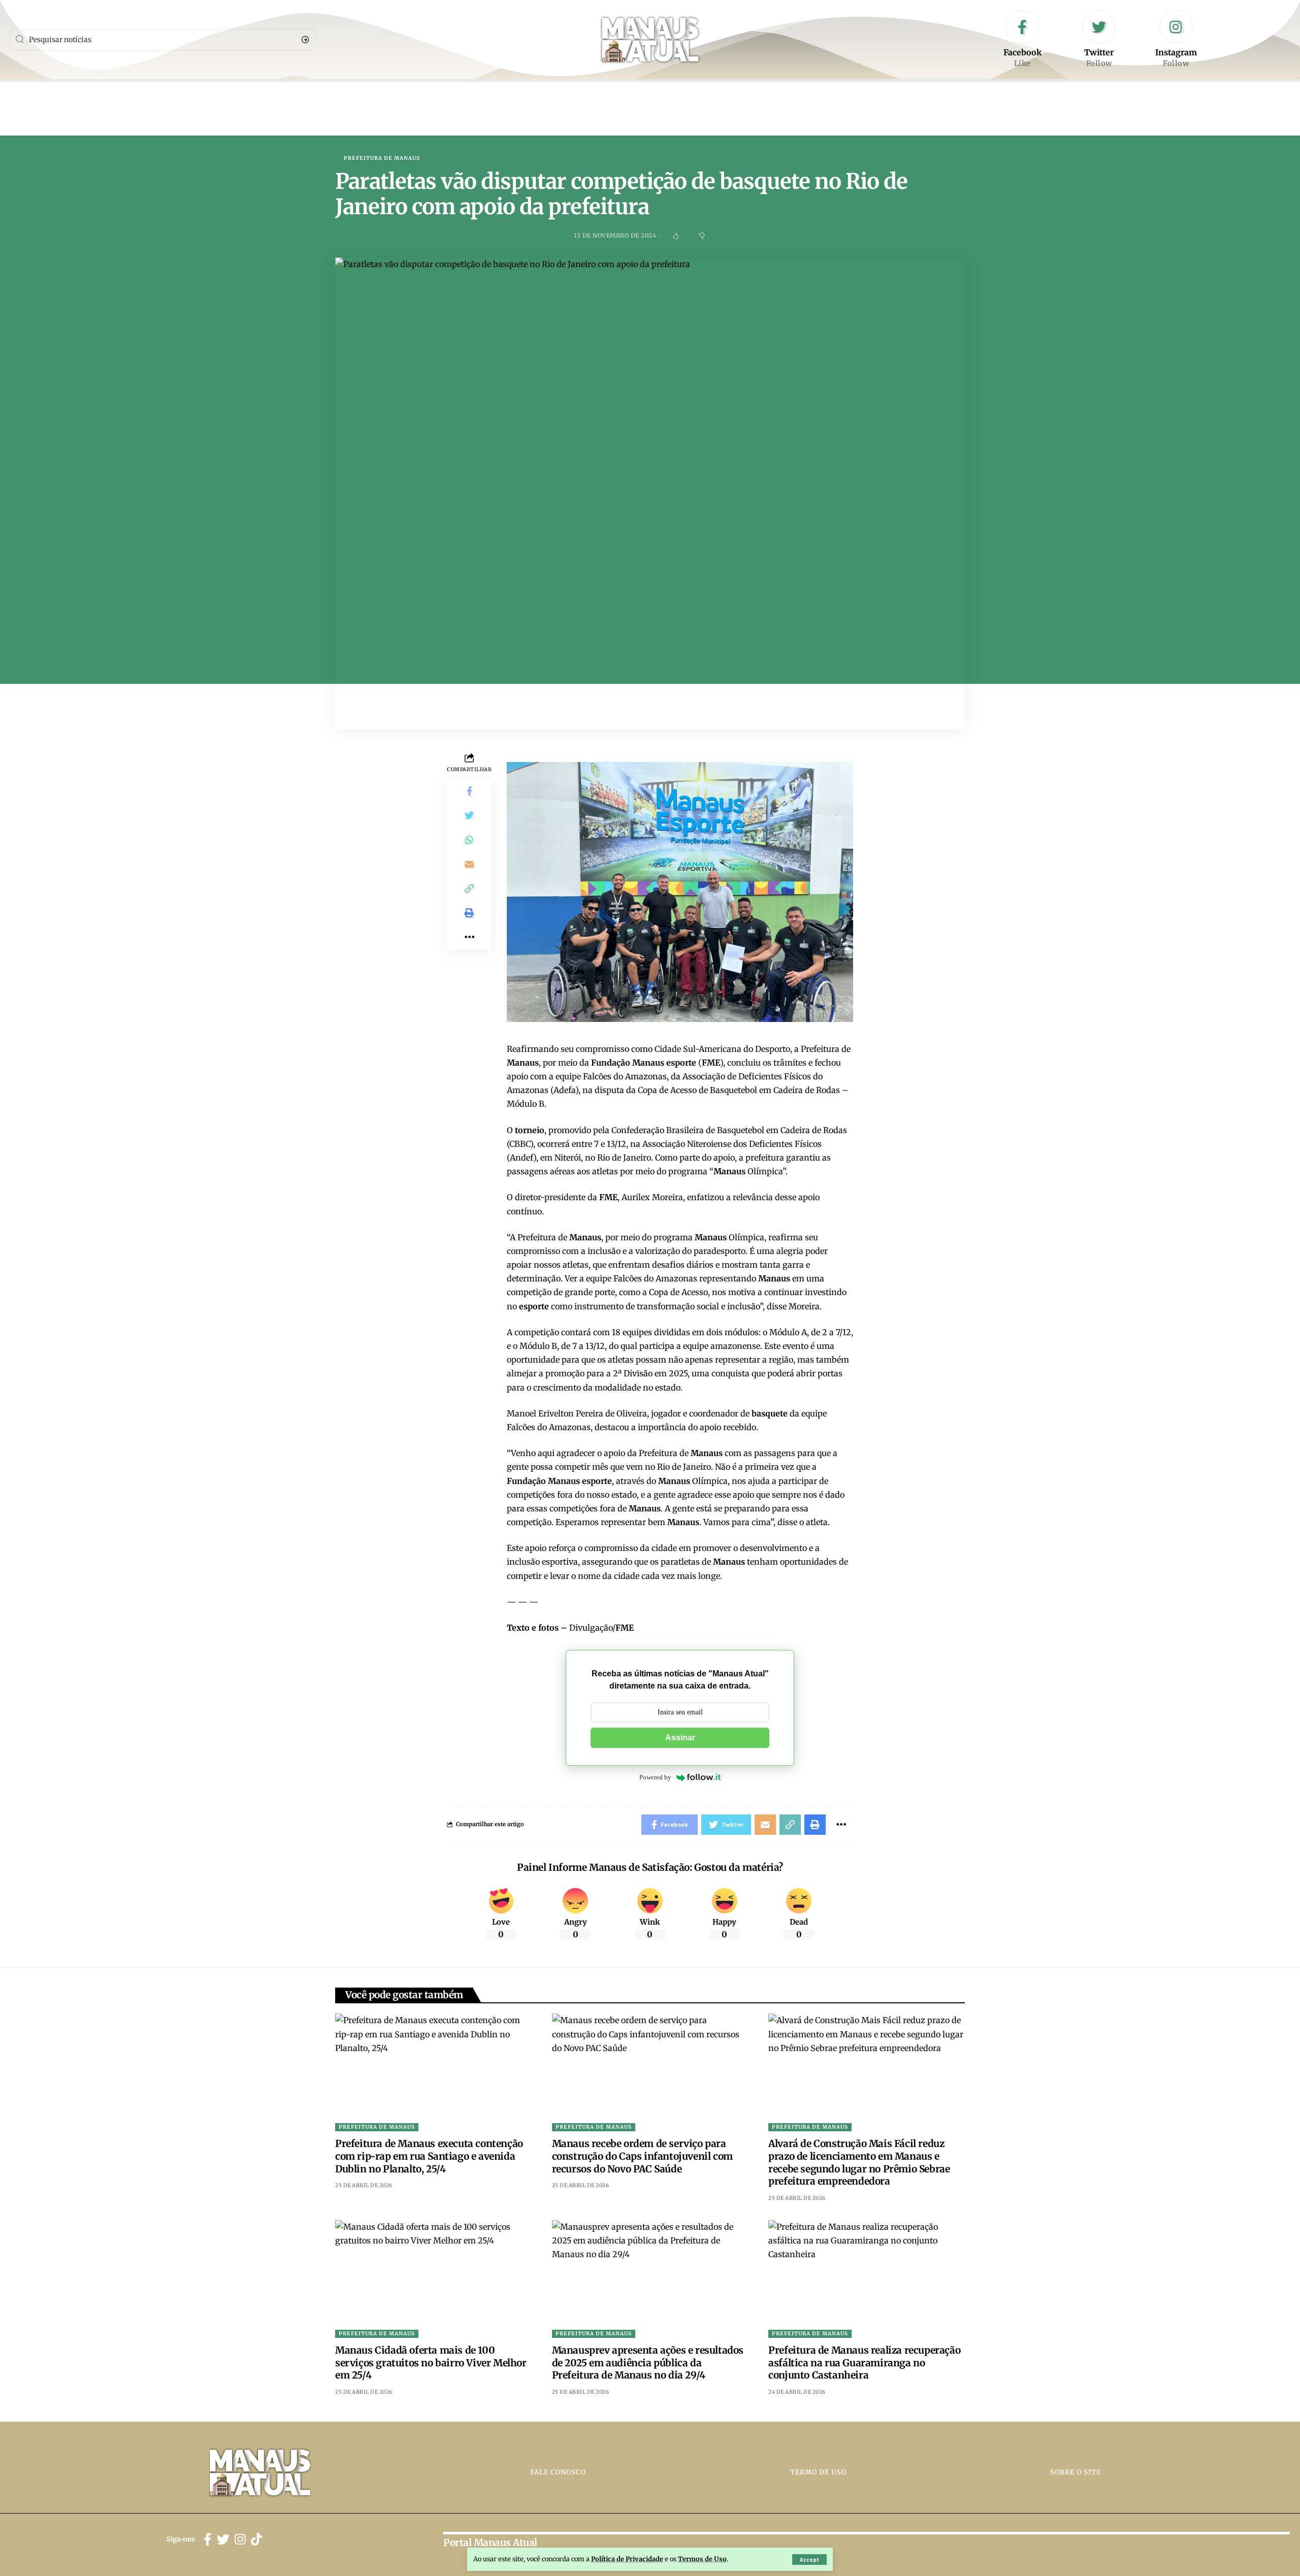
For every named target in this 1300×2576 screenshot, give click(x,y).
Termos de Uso (702, 2559)
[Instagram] (1176, 40)
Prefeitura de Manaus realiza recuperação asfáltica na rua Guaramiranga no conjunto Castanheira (864, 2363)
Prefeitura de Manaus (382, 158)
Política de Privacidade (627, 2559)
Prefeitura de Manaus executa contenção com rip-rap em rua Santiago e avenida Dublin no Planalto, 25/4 (429, 2156)
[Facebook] (1022, 40)
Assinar (680, 1738)
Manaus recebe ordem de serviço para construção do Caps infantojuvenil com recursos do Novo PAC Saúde (642, 2156)
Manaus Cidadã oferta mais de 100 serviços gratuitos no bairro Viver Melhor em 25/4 (431, 2363)
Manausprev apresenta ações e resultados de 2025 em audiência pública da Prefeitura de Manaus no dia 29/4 (648, 2363)
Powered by (655, 1777)
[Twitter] (1099, 40)
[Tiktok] (256, 2540)
